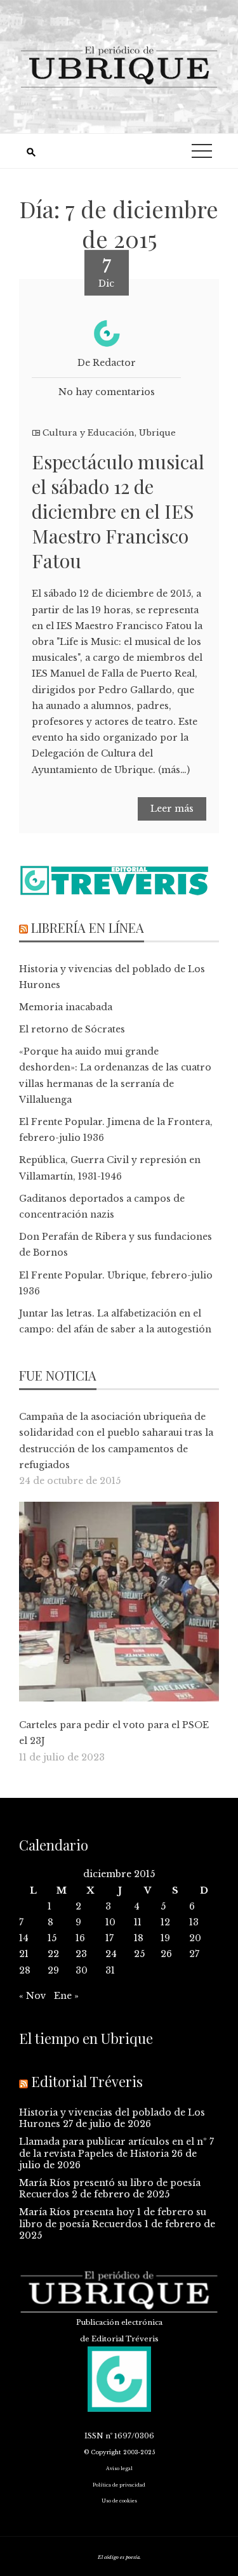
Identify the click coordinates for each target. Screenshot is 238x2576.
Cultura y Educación (89, 433)
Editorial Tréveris (87, 2081)
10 (110, 1922)
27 (194, 1954)
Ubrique (157, 433)
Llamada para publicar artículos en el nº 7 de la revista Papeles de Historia (116, 2147)
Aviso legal (119, 2469)
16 (80, 1938)
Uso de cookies (119, 2501)
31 (110, 1970)
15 (52, 1938)
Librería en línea (88, 927)
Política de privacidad (119, 2485)
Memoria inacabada (66, 1007)
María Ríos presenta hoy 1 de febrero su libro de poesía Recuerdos (113, 2218)
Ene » (66, 1996)
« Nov (33, 1996)
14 (24, 1938)
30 (82, 1970)
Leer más (172, 809)
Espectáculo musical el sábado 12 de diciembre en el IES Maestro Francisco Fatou (118, 511)
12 (165, 1922)
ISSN (94, 2436)
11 (138, 1922)
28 (25, 1970)
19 (165, 1938)
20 (195, 1938)
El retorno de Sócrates (72, 1029)
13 (194, 1922)
